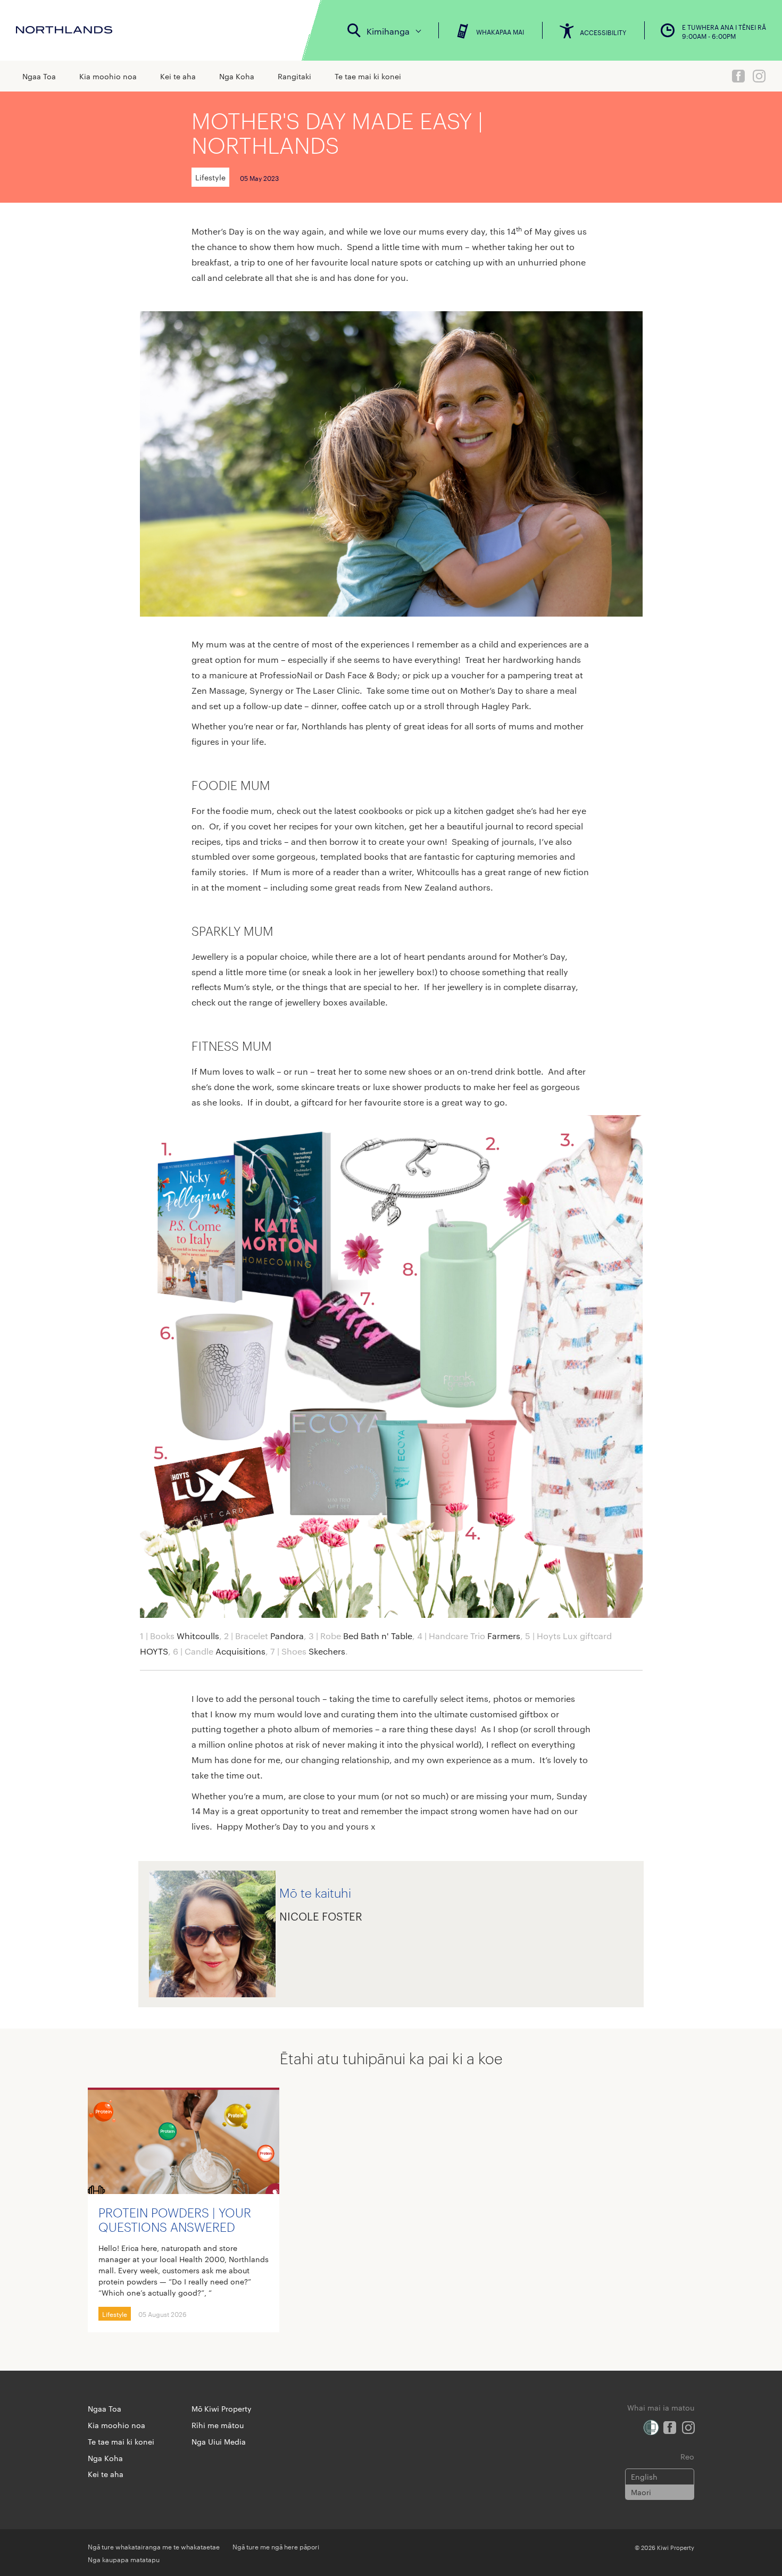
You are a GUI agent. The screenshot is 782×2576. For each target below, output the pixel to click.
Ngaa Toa (39, 76)
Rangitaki (294, 76)
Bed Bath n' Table (378, 1636)
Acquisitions (240, 1651)
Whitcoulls (198, 1636)
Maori (641, 2492)
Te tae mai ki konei (368, 76)
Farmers (504, 1636)
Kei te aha (178, 76)
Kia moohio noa (108, 76)
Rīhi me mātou (218, 2425)
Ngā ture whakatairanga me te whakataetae (154, 2546)
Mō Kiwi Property (222, 2408)
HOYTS (154, 1651)
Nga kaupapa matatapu (124, 2559)
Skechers (327, 1651)
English (644, 2477)
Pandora (287, 1636)
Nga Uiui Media (219, 2441)
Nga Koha (237, 76)
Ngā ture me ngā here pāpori (276, 2546)
